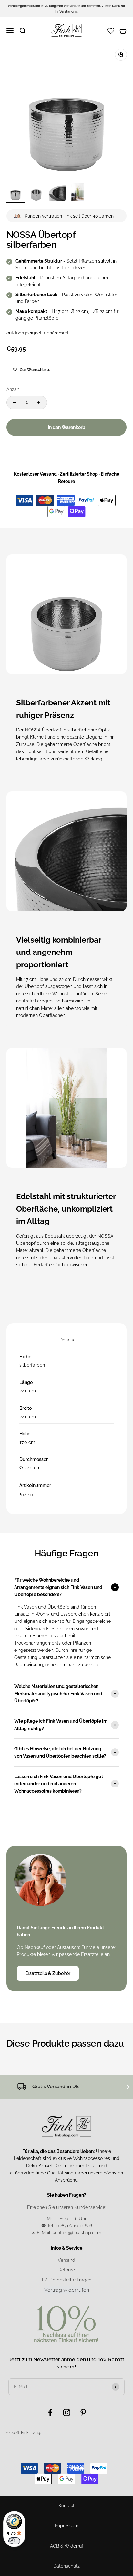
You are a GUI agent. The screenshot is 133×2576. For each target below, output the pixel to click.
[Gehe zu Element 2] (36, 193)
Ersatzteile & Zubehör (48, 1973)
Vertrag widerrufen (67, 2290)
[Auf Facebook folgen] (50, 2412)
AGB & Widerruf (67, 2546)
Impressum (67, 2526)
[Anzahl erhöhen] (39, 402)
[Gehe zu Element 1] (15, 193)
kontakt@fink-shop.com (77, 2233)
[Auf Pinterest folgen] (83, 2412)
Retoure (67, 2270)
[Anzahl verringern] (15, 402)
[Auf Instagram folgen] (67, 2412)
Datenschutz (66, 2566)
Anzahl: (14, 389)
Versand (66, 2260)
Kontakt (66, 2506)
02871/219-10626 (74, 2226)
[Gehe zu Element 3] (57, 193)
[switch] (14, 2541)
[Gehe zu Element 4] (77, 193)
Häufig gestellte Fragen (67, 2280)
